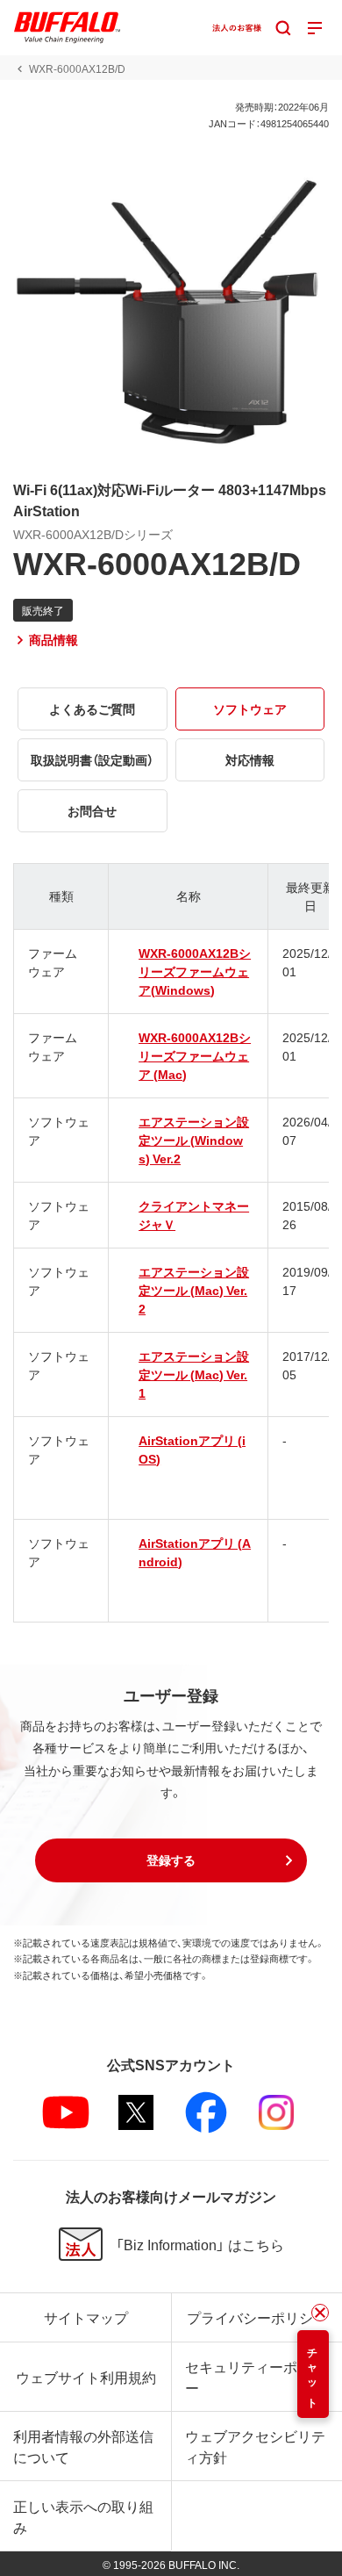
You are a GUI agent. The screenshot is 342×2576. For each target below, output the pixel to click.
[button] (171, 1860)
